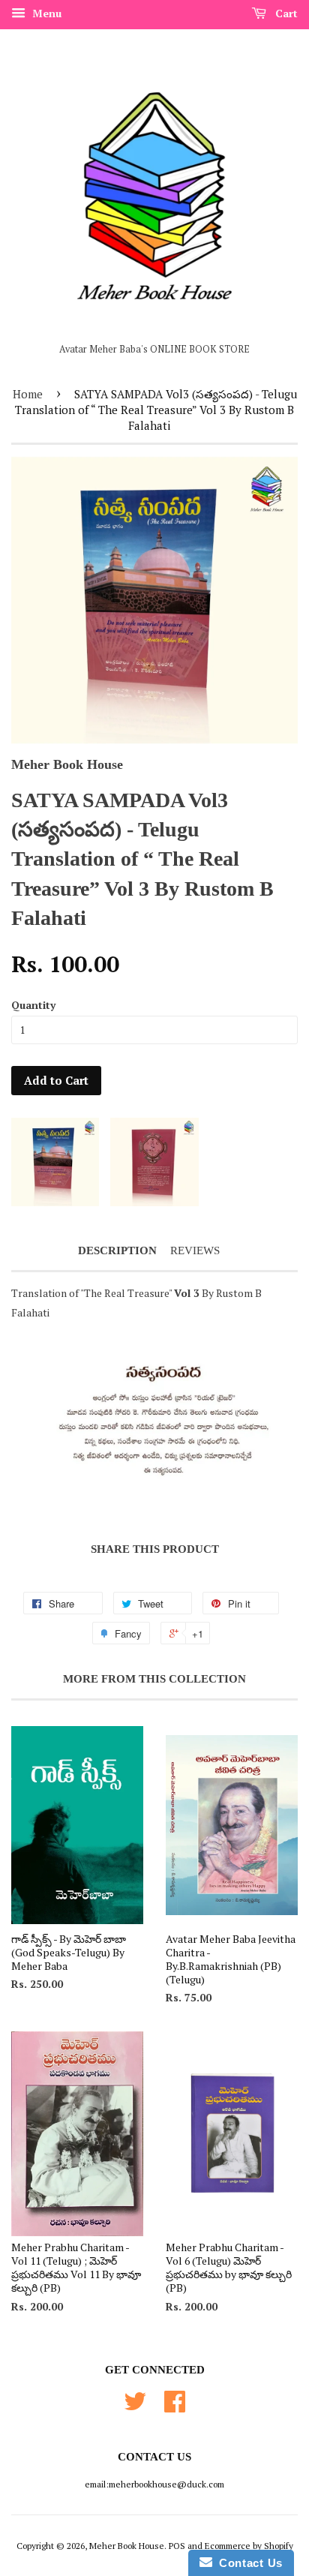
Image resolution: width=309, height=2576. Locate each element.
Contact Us (247, 2563)
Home (28, 394)
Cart (285, 13)
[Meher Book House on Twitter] (135, 2407)
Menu (45, 13)
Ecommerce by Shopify (249, 2546)
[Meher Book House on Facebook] (175, 2407)
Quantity (33, 1005)
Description (117, 1250)
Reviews (195, 1250)
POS (177, 2546)
